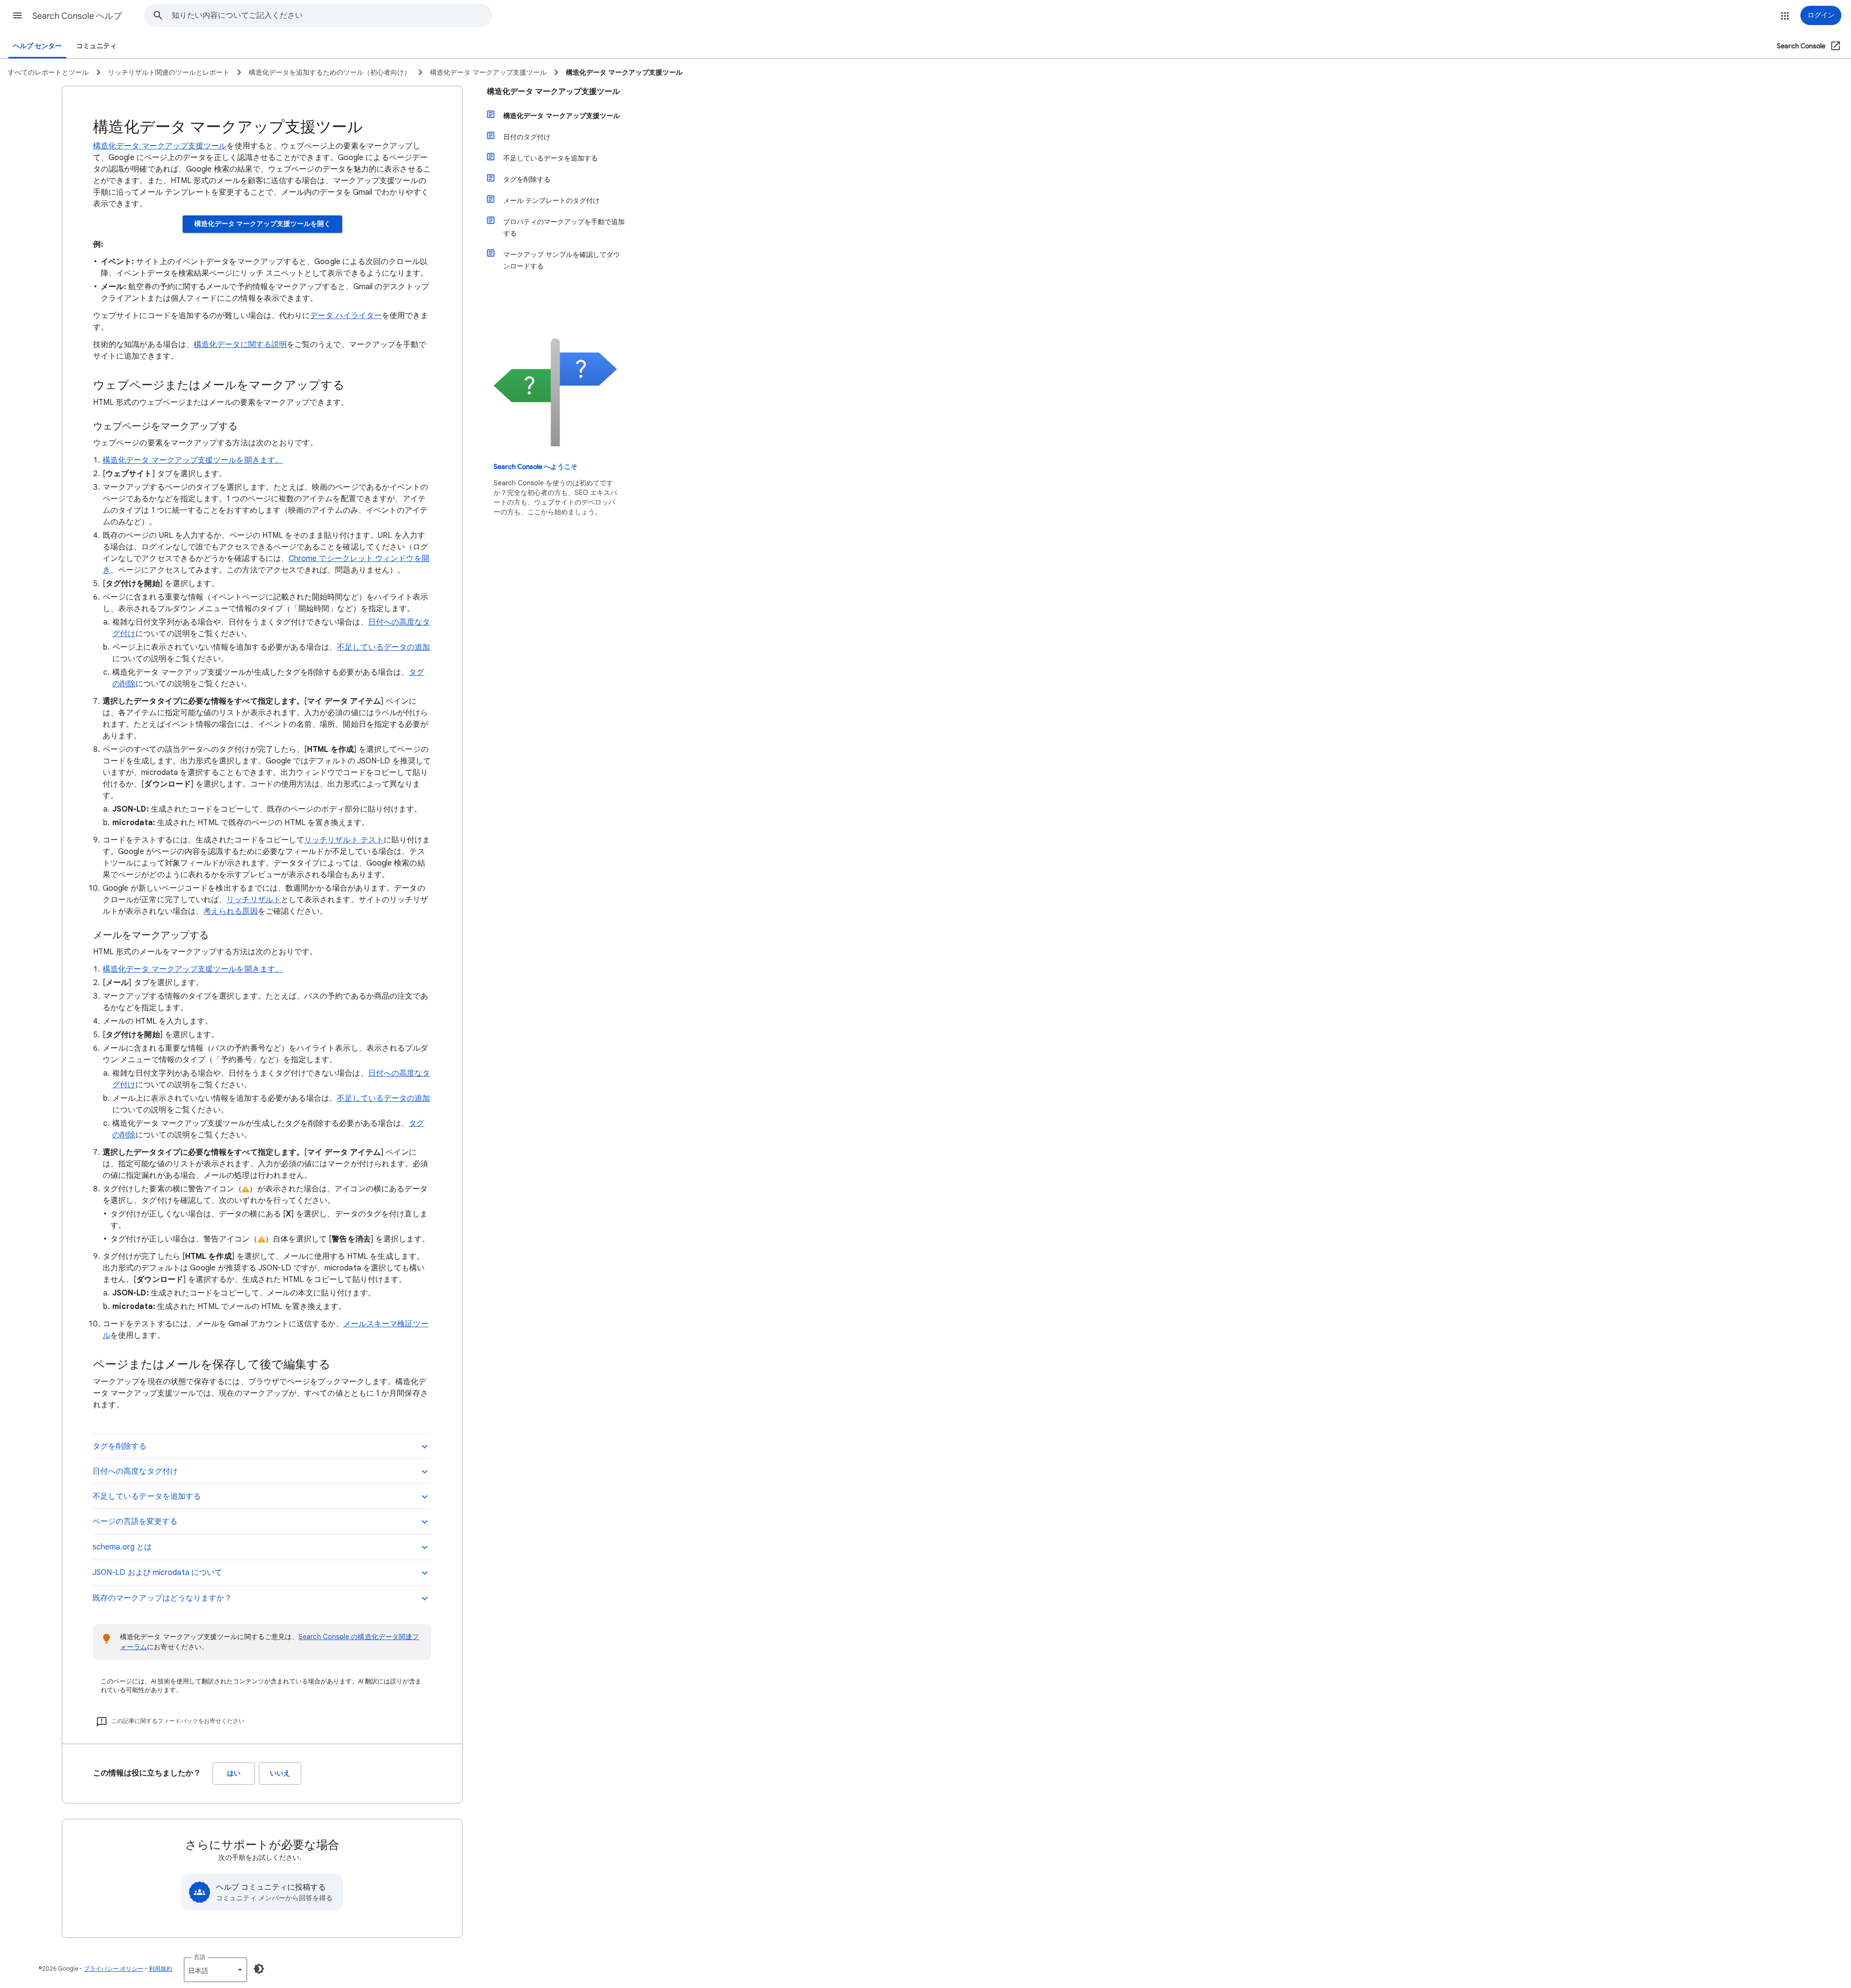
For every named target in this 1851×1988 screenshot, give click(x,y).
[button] (17, 15)
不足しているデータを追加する (550, 158)
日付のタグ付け (527, 137)
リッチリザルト (254, 900)
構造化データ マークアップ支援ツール (160, 146)
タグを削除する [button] (120, 1446)
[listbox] (215, 1970)
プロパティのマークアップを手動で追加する (564, 227)
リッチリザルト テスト (344, 840)
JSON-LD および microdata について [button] (157, 1573)
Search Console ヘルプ (77, 16)
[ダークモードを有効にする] (259, 1969)
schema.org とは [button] (122, 1547)
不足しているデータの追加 (383, 647)
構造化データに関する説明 (240, 345)
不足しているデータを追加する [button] (147, 1496)
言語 (200, 1957)
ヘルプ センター (37, 46)
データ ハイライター (346, 316)
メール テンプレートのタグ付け (551, 200)
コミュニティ (96, 46)
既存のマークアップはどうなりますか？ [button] (162, 1598)
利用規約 (161, 1968)
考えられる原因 (231, 911)
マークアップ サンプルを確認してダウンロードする (562, 260)
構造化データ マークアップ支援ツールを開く (262, 224)
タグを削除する (527, 179)
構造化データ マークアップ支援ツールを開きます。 (193, 460)
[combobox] (332, 15)
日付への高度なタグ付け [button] (135, 1471)
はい (234, 1773)
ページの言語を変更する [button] (135, 1521)
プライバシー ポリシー (114, 1968)
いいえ (280, 1773)
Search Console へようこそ (536, 467)
